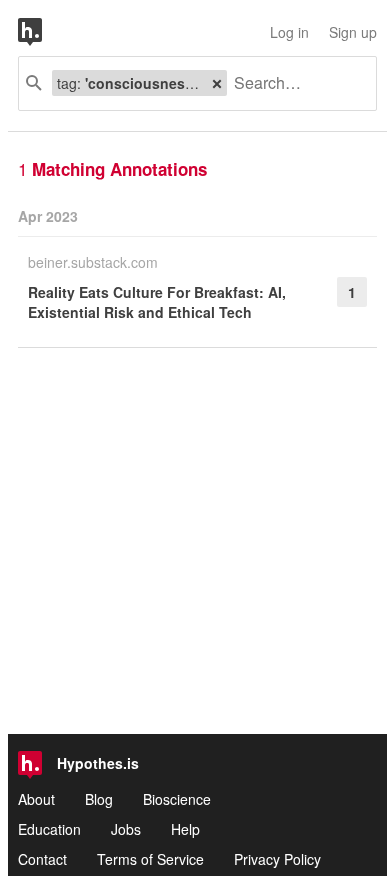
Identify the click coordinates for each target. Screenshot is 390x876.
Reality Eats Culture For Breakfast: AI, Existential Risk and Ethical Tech (157, 302)
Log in (289, 32)
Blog (99, 799)
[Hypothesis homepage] (45, 32)
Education (49, 829)
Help (185, 829)
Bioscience (177, 799)
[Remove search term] (217, 83)
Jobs (126, 829)
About (36, 799)
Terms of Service (150, 859)
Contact (42, 859)
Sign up (353, 32)
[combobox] (294, 83)
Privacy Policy (277, 859)
